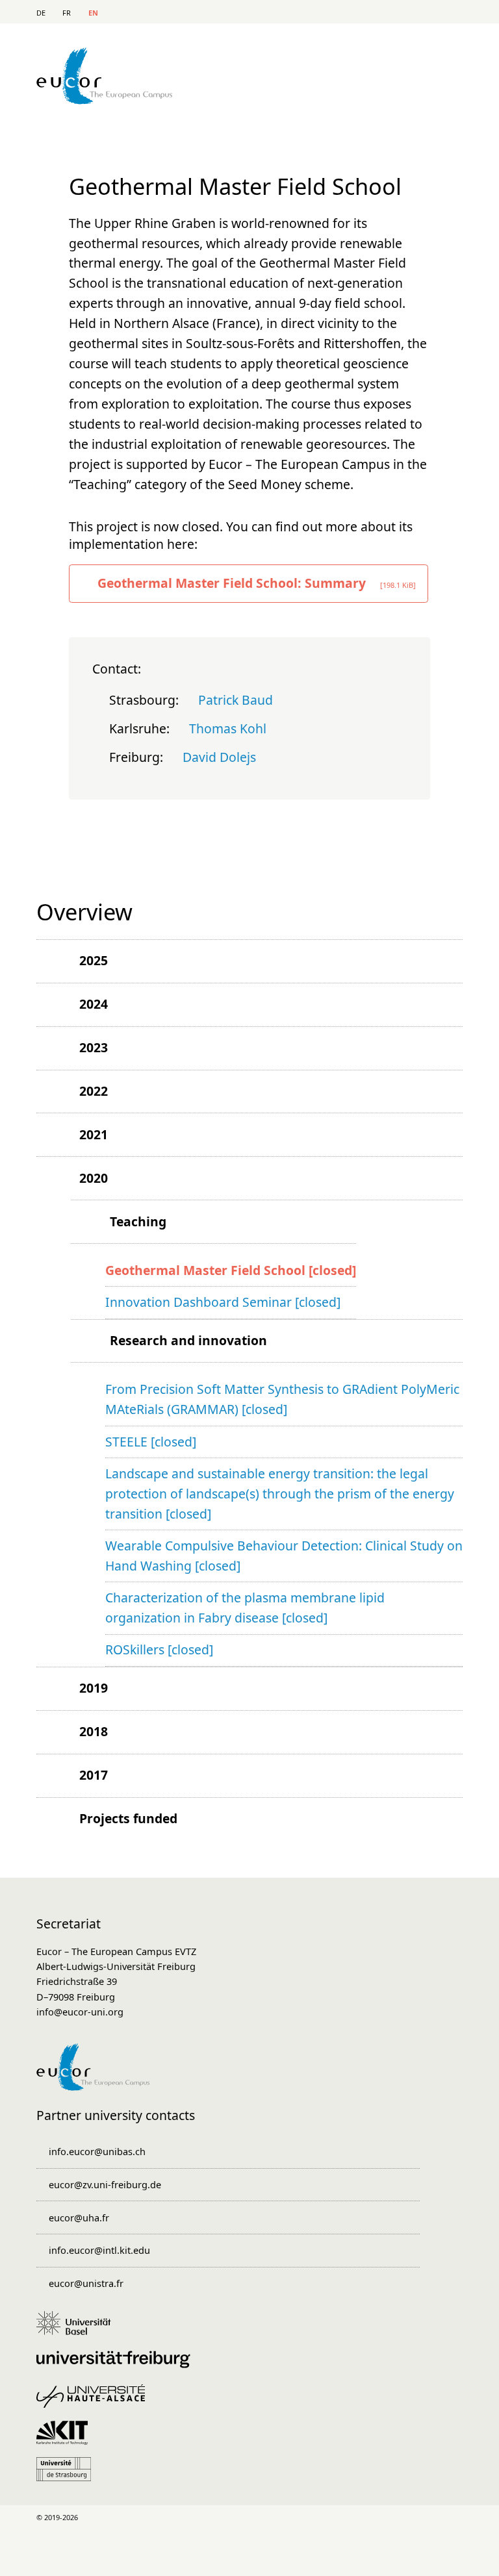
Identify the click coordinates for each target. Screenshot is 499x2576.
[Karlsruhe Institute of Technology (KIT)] (66, 2439)
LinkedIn (266, 2517)
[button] (58, 961)
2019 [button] (94, 1688)
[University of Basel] (78, 2329)
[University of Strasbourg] (68, 2475)
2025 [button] (94, 960)
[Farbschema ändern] (447, 12)
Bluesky (452, 2517)
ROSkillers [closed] (159, 1649)
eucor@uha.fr (79, 2217)
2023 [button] (94, 1047)
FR (67, 13)
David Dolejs (219, 757)
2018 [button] (94, 1731)
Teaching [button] (138, 1221)
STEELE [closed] (151, 1442)
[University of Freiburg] (118, 2366)
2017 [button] (94, 1775)
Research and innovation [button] (188, 1340)
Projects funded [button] (128, 1818)
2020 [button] (94, 1178)
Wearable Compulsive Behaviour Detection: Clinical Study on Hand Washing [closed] (284, 1556)
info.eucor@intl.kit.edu (99, 2250)
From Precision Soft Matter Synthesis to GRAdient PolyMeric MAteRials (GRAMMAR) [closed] (282, 1399)
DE (41, 13)
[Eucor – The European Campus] (105, 100)
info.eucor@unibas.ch (97, 2151)
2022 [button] (94, 1091)
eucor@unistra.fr (86, 2283)
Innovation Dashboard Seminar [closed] (223, 1302)
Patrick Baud (236, 700)
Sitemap (410, 13)
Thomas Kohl (228, 728)
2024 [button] (94, 1004)
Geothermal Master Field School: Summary (257, 583)
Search (385, 13)
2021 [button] (94, 1134)
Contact (360, 13)
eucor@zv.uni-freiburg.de (105, 2184)
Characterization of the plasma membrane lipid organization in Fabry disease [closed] (245, 1608)
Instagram (359, 2517)
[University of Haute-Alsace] (95, 2403)
